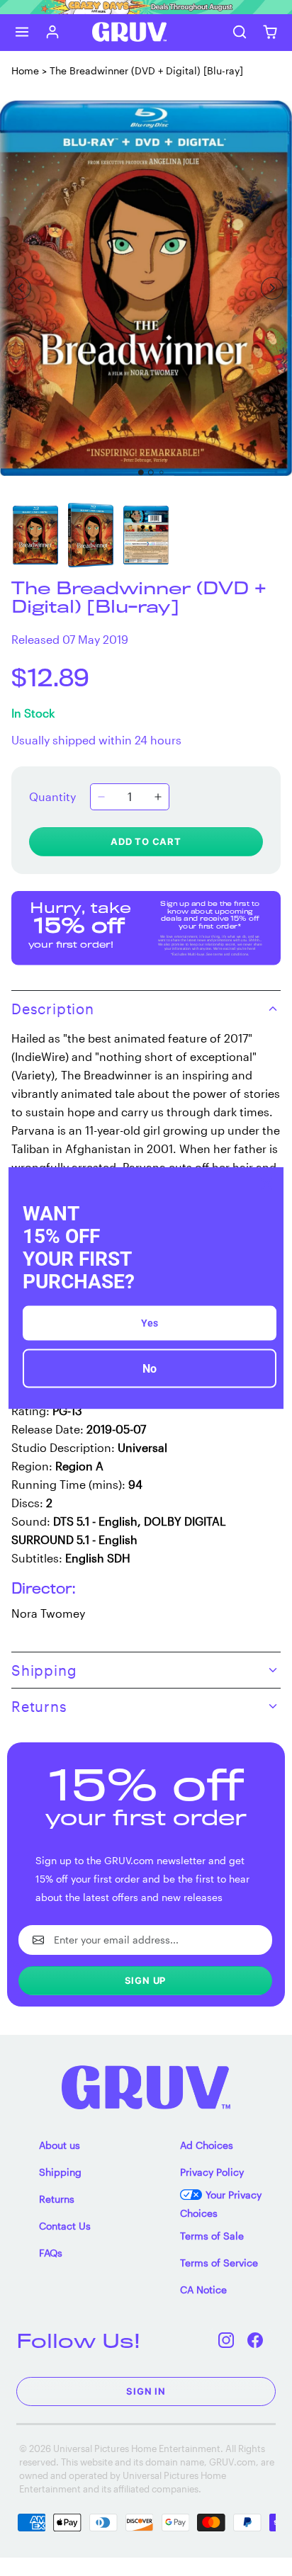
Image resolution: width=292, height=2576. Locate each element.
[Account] (53, 32)
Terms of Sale (212, 2236)
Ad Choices (207, 2145)
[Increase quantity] (158, 797)
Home (25, 70)
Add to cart (146, 841)
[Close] (266, 1184)
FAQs (51, 2253)
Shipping (60, 2172)
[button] (22, 32)
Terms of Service (219, 2263)
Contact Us (65, 2226)
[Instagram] (226, 2340)
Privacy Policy (212, 2172)
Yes (150, 1323)
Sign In (146, 2391)
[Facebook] (255, 2340)
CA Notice (203, 2290)
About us (60, 2145)
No (150, 1369)
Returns (57, 2199)
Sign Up (146, 1980)
